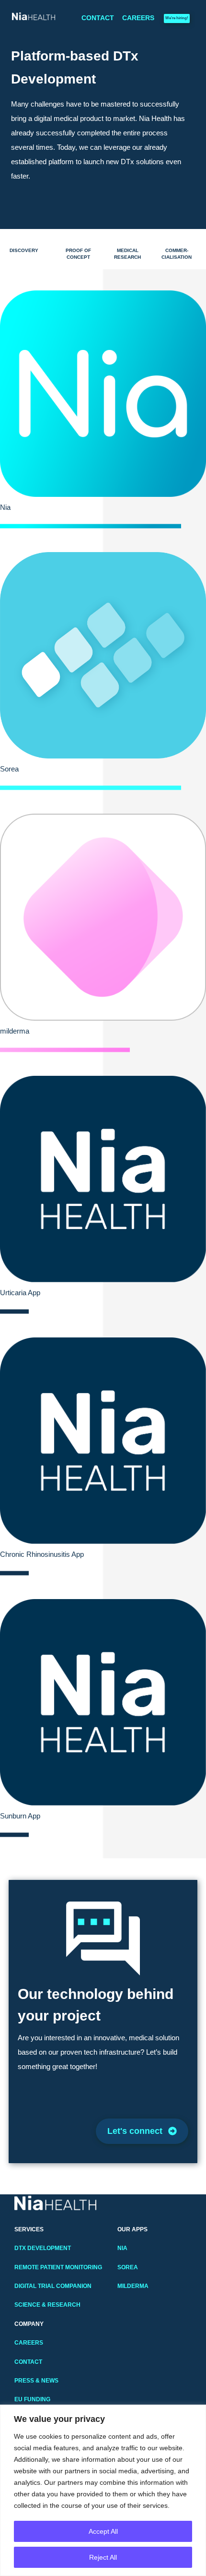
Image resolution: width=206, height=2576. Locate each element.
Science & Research (47, 2305)
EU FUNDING (32, 2399)
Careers (138, 18)
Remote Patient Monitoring (58, 2267)
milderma (133, 2286)
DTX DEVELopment (43, 2248)
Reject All (103, 2557)
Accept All (103, 2531)
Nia (122, 2248)
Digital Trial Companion (53, 2286)
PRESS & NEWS (36, 2381)
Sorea (128, 2267)
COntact (28, 2362)
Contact (98, 18)
